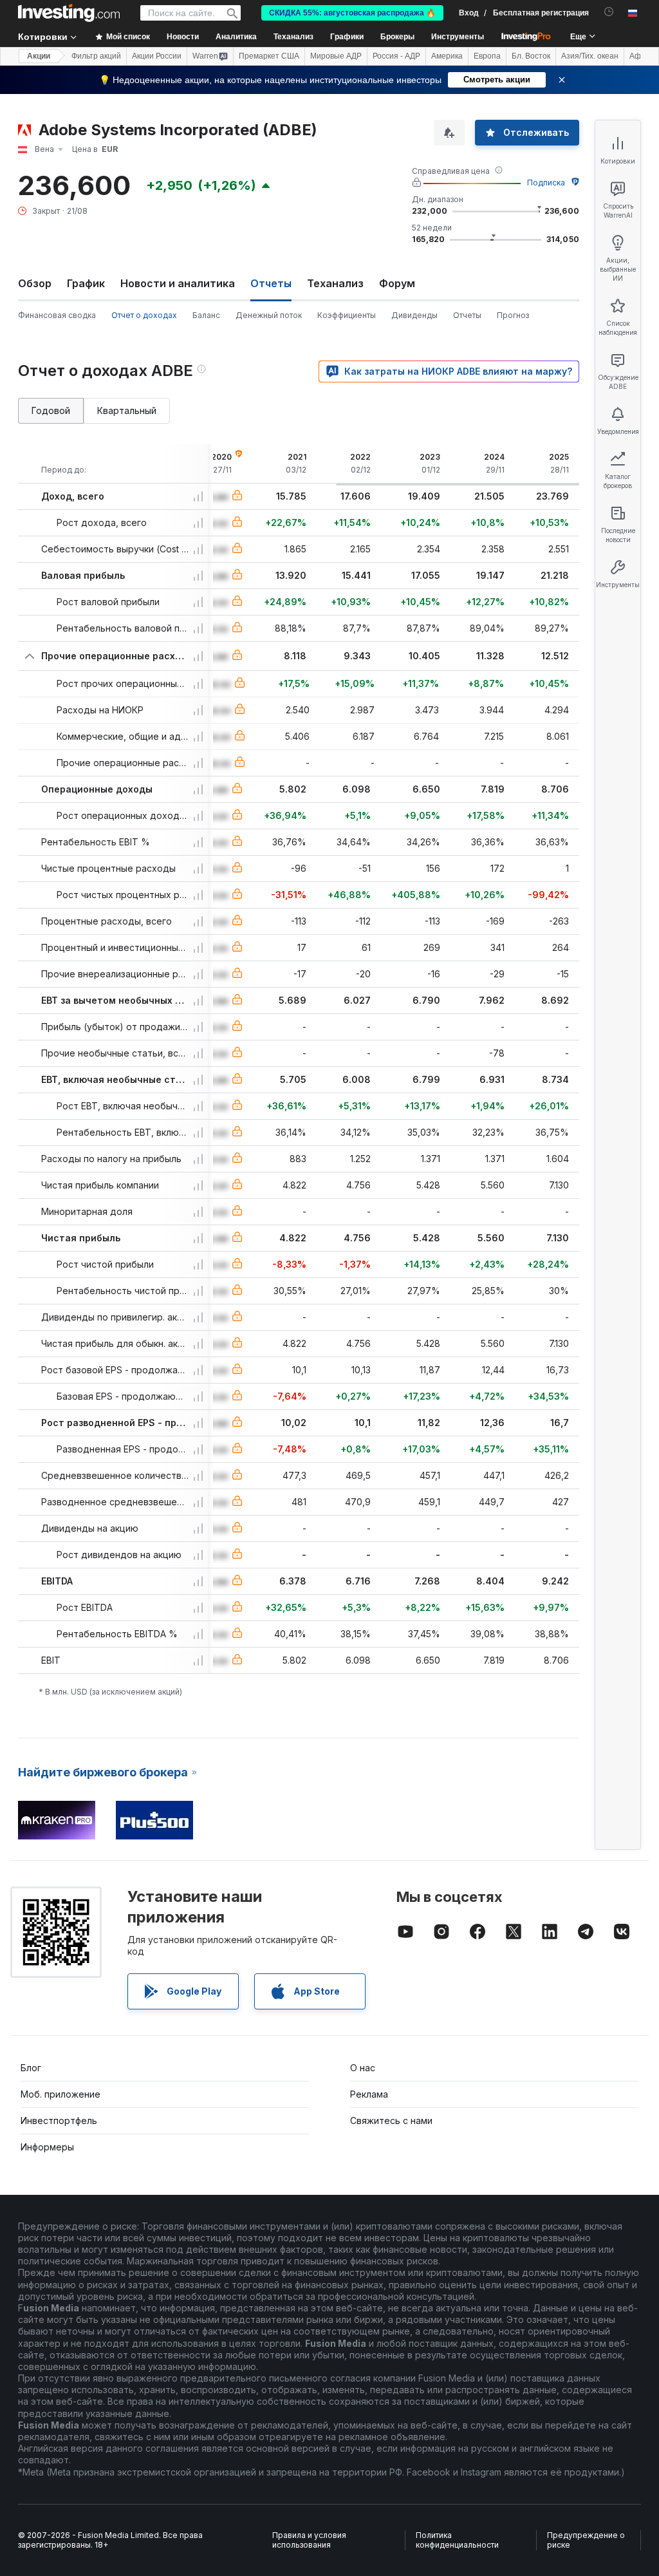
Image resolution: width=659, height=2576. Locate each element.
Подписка (546, 183)
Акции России (157, 56)
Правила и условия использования (309, 2540)
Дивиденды (414, 315)
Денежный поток (269, 315)
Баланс (206, 315)
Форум (397, 283)
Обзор (35, 283)
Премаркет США (269, 56)
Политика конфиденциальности (457, 2540)
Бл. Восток (531, 56)
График (86, 283)
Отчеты (467, 315)
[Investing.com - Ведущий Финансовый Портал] (69, 13)
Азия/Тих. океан (590, 56)
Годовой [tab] (51, 410)
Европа (487, 56)
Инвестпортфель (59, 2120)
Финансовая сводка (57, 315)
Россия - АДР (396, 56)
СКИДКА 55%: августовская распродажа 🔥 (352, 13)
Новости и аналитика (178, 283)
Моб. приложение (60, 2094)
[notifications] (609, 12)
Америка (447, 56)
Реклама (369, 2094)
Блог (31, 2068)
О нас (363, 2068)
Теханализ (335, 283)
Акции (39, 56)
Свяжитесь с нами (391, 2120)
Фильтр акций (96, 56)
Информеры (47, 2147)
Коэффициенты (347, 315)
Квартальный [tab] (127, 410)
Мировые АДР (336, 56)
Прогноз (513, 315)
